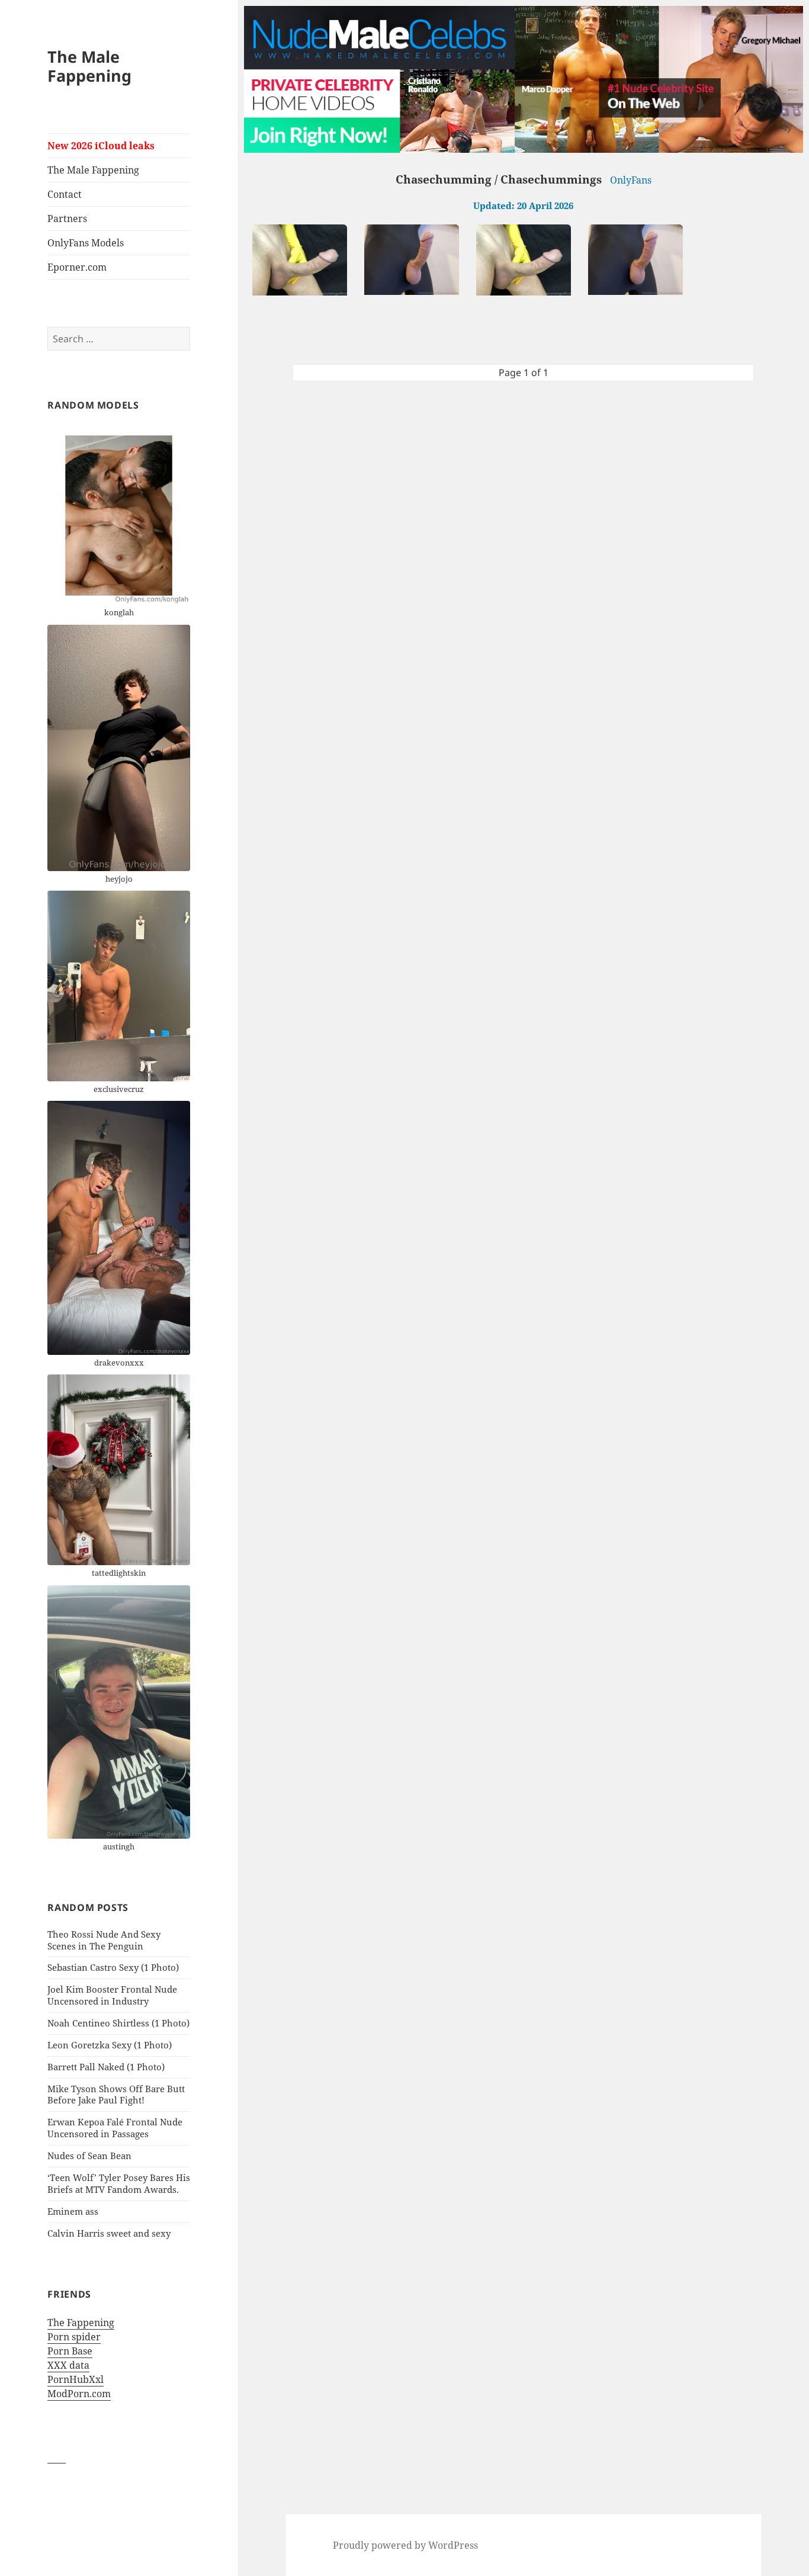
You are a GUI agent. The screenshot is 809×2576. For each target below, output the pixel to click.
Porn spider (74, 2337)
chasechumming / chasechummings (499, 179)
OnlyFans (631, 180)
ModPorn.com (79, 2394)
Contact (65, 194)
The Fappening (81, 2323)
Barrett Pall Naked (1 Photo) (106, 2067)
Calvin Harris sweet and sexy (109, 2233)
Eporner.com (77, 267)
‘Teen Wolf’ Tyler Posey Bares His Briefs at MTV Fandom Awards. (119, 2183)
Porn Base (70, 2351)
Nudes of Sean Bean (89, 2156)
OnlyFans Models (86, 243)
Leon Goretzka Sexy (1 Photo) (110, 2045)
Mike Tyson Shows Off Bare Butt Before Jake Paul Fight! (116, 2095)
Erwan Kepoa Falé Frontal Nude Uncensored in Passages (115, 2128)
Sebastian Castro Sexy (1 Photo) (113, 1967)
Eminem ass (73, 2211)
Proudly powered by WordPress (405, 2545)
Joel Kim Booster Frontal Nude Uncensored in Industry (112, 1995)
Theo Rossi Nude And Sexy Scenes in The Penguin (104, 1940)
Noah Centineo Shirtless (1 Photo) (118, 2023)
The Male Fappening (89, 66)
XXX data (68, 2365)
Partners (67, 219)
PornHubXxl (76, 2379)
